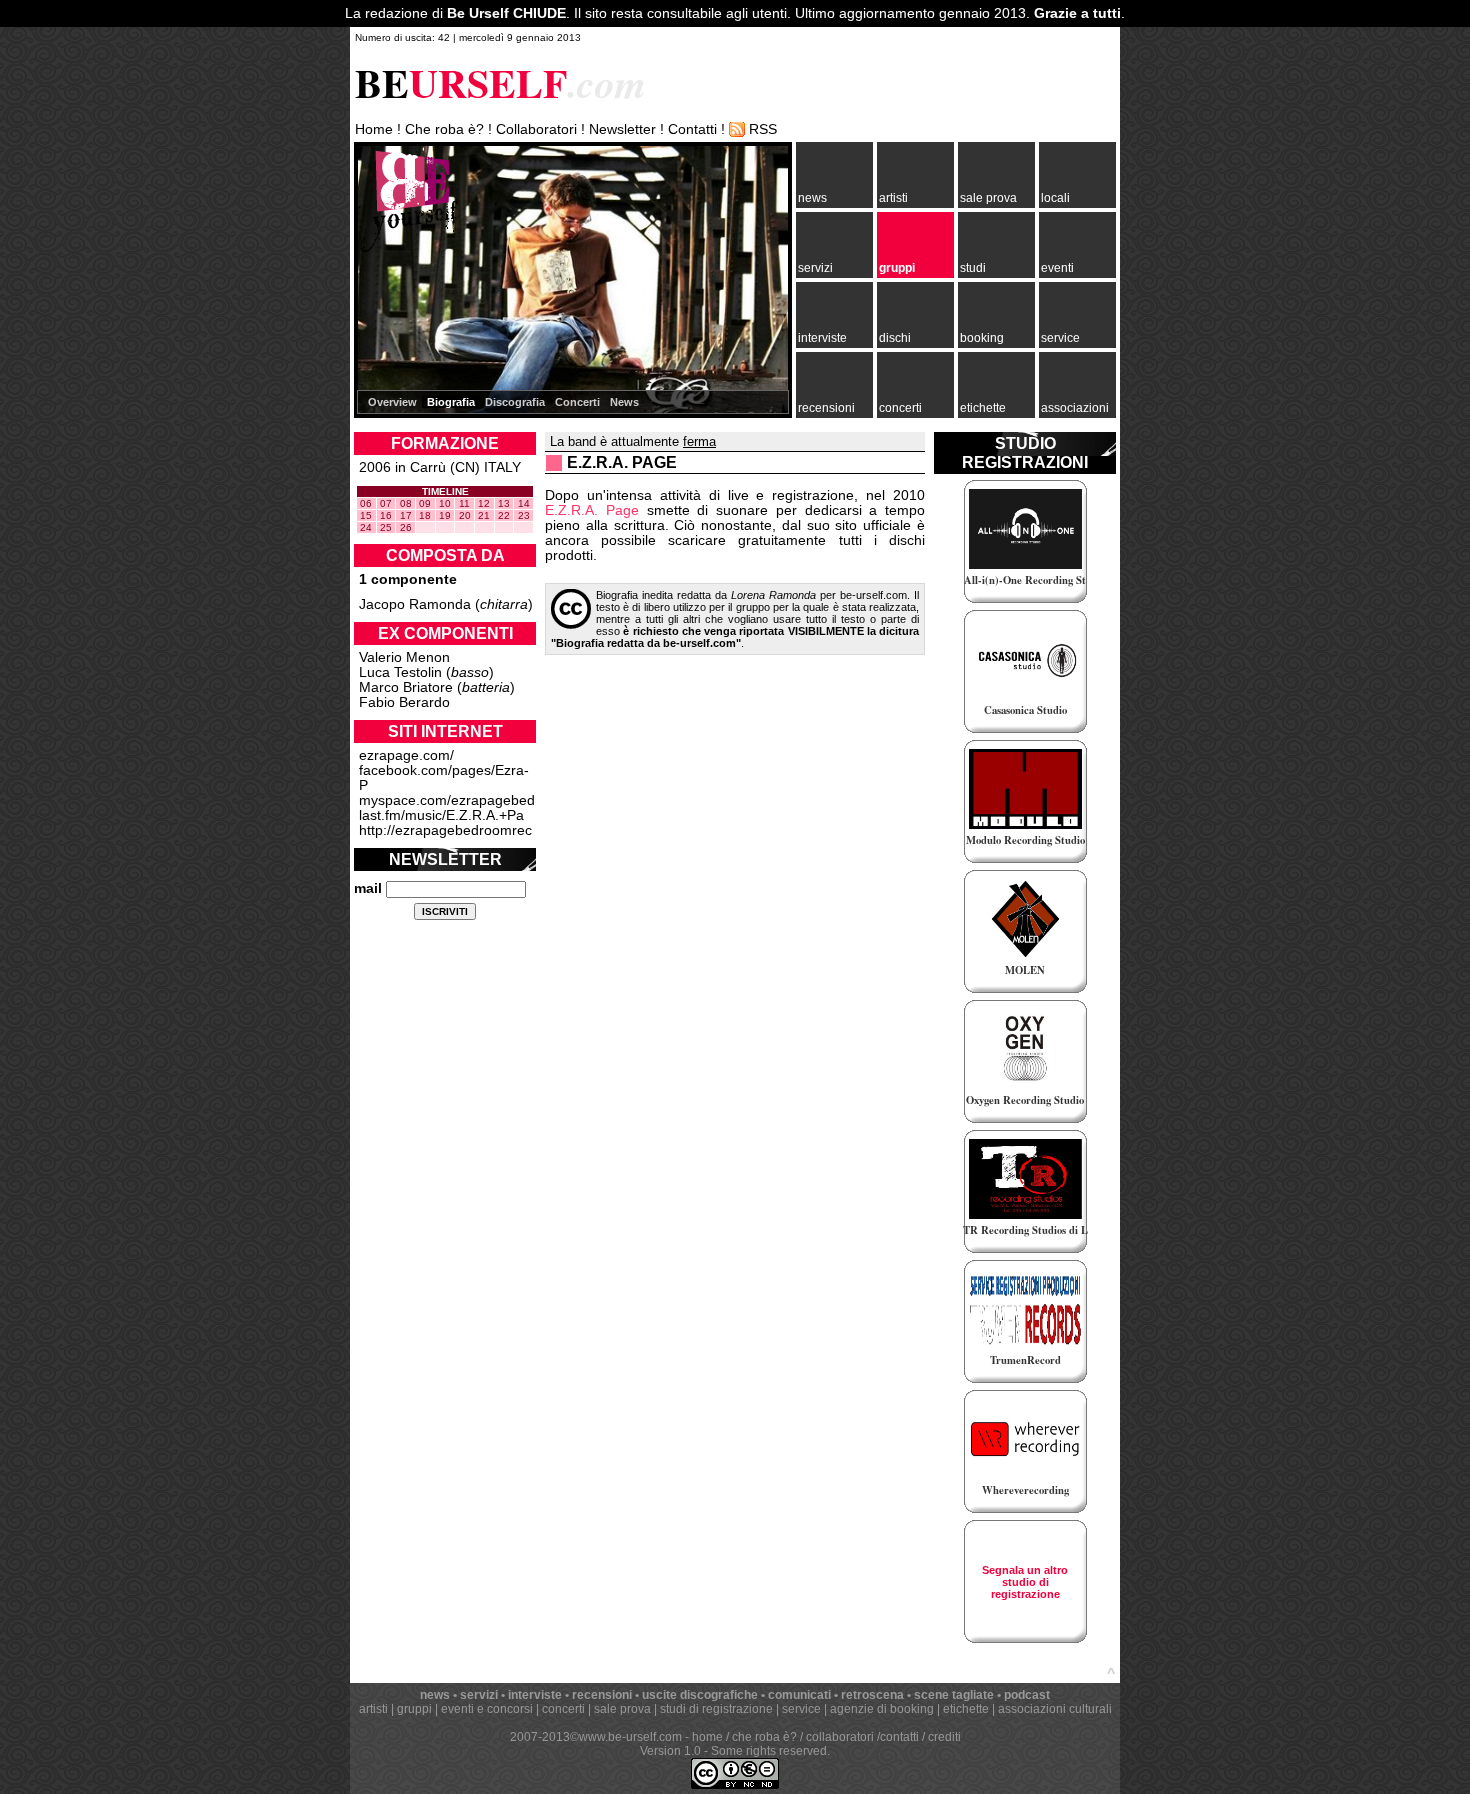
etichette (983, 408)
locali (1055, 198)
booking (982, 338)
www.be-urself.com (630, 1737)
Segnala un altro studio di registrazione (1025, 1582)
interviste (822, 338)
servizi (815, 268)
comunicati (799, 1695)
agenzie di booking (882, 1709)
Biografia (451, 402)
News (624, 402)
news (812, 198)
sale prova (988, 198)
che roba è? (764, 1737)
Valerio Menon (404, 657)
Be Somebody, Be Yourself (409, 199)
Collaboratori (536, 129)
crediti (944, 1737)
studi (973, 268)
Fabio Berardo (404, 702)
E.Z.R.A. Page (592, 510)
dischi (895, 338)
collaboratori (840, 1737)
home (707, 1737)
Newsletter (622, 129)
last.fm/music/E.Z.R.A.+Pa (441, 815)
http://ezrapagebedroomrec (445, 830)
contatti (899, 1737)
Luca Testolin (400, 672)
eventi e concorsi (487, 1709)
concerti (900, 408)
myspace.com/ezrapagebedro (453, 800)
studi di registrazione (716, 1709)
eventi (1057, 268)
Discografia (515, 402)
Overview (392, 402)
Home (374, 129)
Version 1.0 (670, 1751)
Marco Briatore (406, 687)
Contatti (692, 129)
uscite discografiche (700, 1695)
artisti (893, 198)
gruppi (897, 268)
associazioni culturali (1055, 1709)
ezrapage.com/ (406, 755)
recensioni (826, 408)
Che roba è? (444, 129)
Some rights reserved (769, 1751)
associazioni (1075, 408)
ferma (699, 441)
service (1060, 338)
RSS (763, 129)
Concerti (577, 402)
